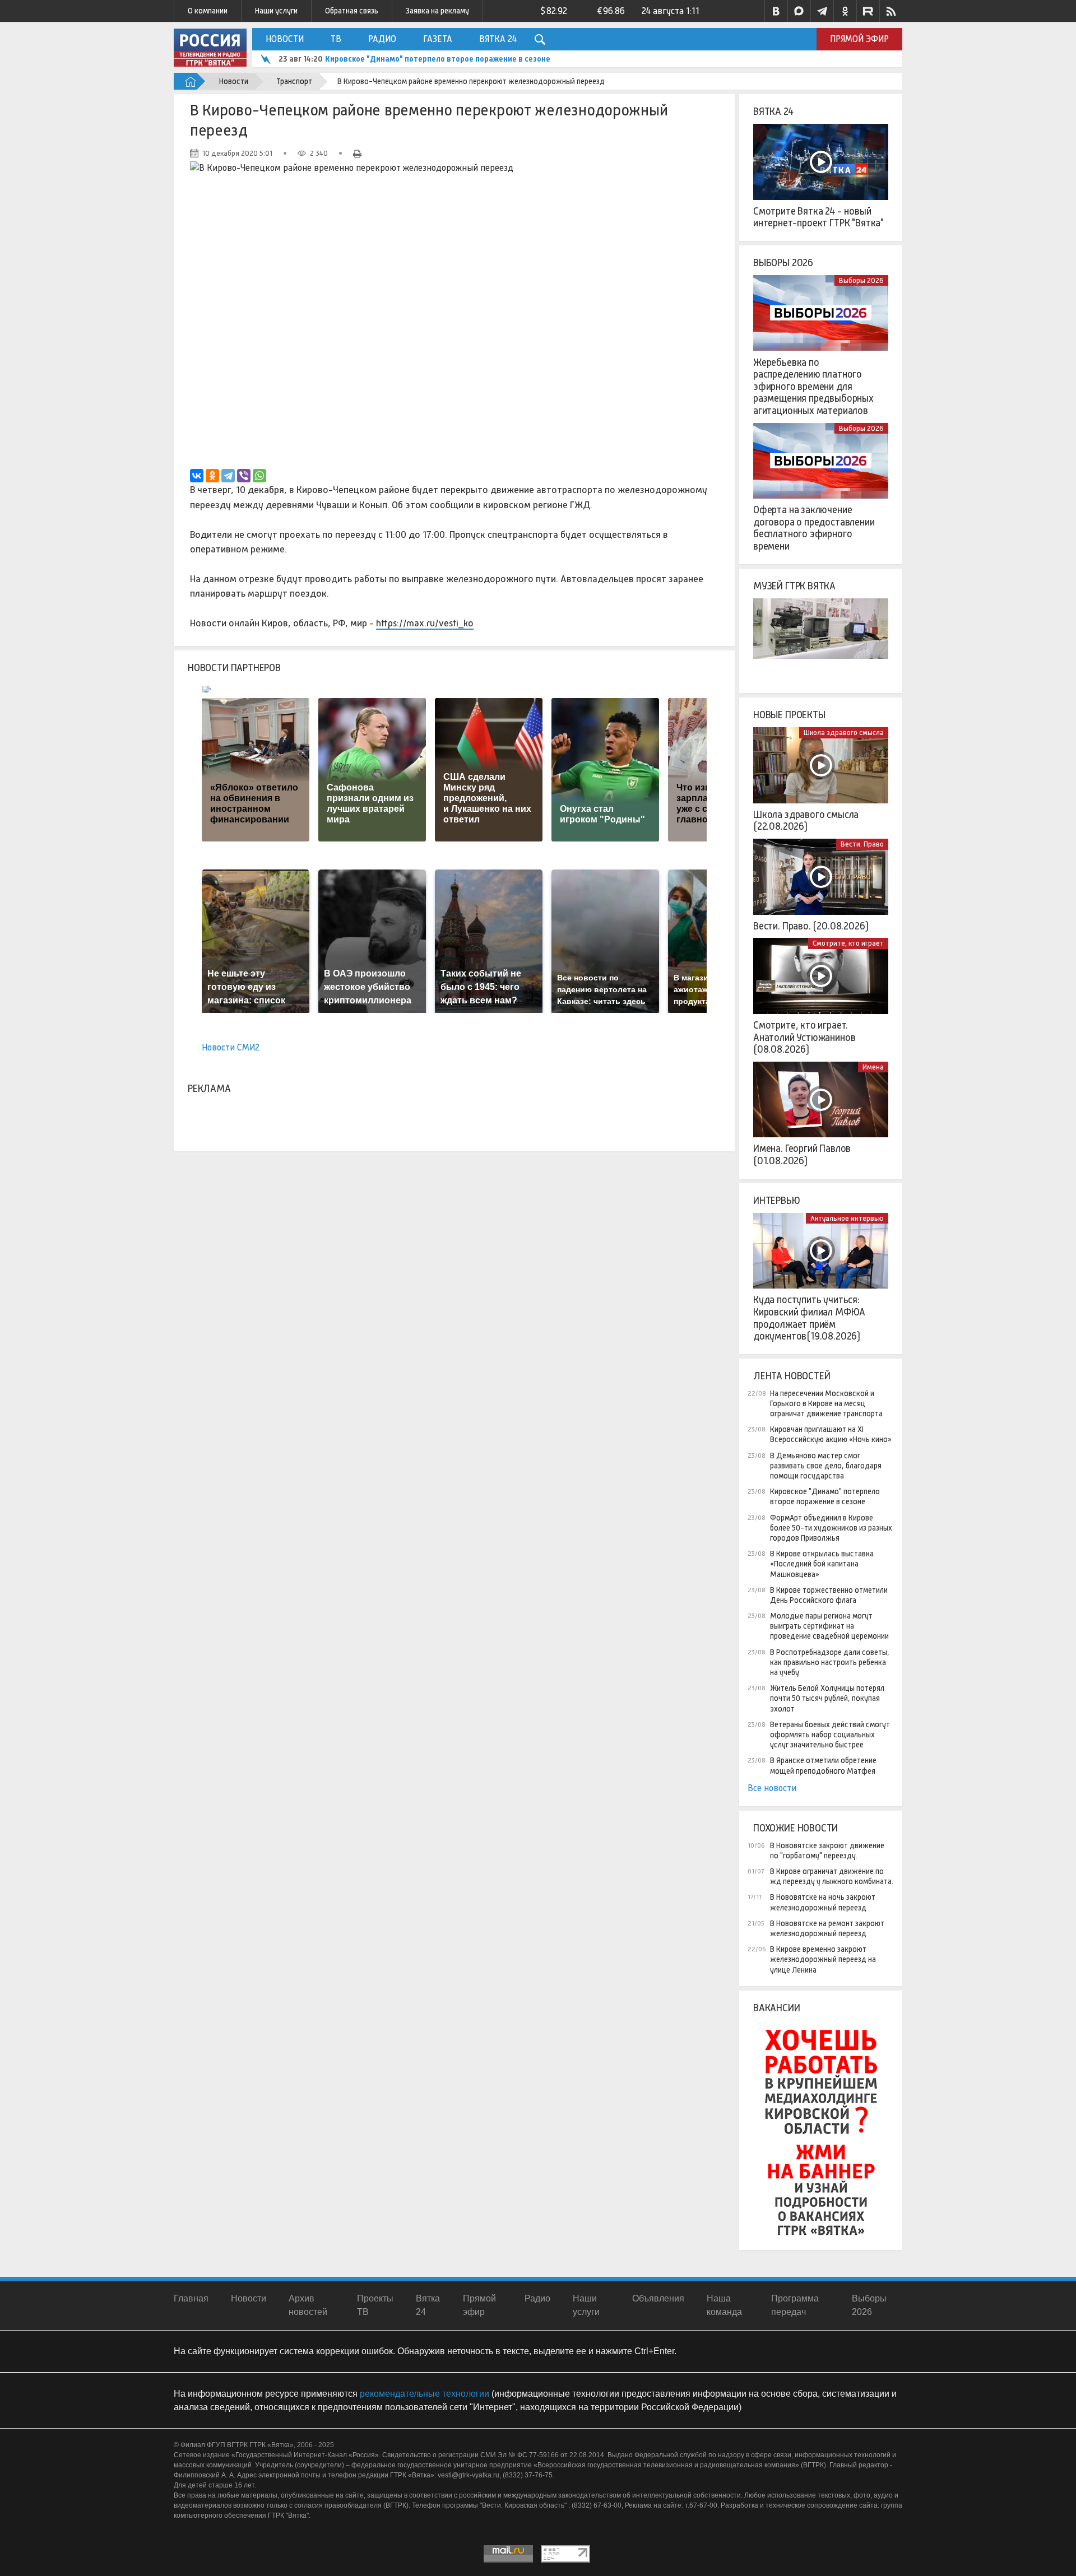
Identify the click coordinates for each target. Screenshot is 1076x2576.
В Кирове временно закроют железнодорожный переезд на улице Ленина (823, 1959)
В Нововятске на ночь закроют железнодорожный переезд (823, 1902)
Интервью (777, 1201)
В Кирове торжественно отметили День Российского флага (829, 1595)
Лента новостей (792, 1376)
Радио (382, 39)
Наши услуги (276, 11)
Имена (873, 1067)
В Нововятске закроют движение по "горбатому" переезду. (827, 1850)
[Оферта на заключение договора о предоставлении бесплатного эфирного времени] (821, 461)
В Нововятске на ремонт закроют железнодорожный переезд (827, 1928)
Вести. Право (862, 844)
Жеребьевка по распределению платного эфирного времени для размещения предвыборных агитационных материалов (813, 387)
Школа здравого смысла (844, 733)
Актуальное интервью (847, 1218)
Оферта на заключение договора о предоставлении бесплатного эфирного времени (814, 528)
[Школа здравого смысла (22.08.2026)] (821, 765)
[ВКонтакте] (197, 476)
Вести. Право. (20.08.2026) (811, 926)
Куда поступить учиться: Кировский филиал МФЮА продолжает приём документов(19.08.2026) (809, 1318)
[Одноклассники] (212, 476)
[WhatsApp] (259, 476)
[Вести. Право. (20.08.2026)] (821, 877)
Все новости (772, 1788)
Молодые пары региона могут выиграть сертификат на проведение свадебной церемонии (829, 1626)
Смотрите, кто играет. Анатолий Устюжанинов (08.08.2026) (804, 1037)
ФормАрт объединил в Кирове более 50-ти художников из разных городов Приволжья (831, 1528)
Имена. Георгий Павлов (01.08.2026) (802, 1155)
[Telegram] (228, 476)
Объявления (658, 2298)
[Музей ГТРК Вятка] (821, 636)
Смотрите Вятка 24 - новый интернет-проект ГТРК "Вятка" (818, 217)
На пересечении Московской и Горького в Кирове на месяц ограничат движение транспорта (826, 1403)
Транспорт (294, 81)
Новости (285, 39)
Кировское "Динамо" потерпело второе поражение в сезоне (438, 59)
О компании (208, 11)
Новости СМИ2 (231, 1047)
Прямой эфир (859, 39)
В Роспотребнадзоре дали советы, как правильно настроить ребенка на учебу (830, 1662)
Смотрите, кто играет (848, 943)
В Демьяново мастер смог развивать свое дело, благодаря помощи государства (826, 1466)
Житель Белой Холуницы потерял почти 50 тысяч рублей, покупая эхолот (827, 1698)
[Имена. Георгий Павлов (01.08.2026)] (821, 1100)
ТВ (336, 39)
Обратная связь (352, 11)
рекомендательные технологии (425, 2394)
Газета (438, 39)
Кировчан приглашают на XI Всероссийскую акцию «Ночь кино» (831, 1434)
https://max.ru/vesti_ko (425, 623)
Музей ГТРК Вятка (794, 586)
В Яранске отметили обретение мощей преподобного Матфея (823, 1765)
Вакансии (777, 2008)
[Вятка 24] (821, 162)
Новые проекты (789, 715)
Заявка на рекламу (437, 11)
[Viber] (244, 476)
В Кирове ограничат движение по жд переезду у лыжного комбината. (832, 1876)
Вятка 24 (498, 39)
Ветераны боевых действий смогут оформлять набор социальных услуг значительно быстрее (830, 1735)
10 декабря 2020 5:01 (237, 153)
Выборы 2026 (783, 263)
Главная (191, 2298)
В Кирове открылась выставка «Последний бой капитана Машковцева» (822, 1564)
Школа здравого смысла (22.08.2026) (806, 821)
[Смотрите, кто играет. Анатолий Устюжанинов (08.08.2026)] (821, 976)
